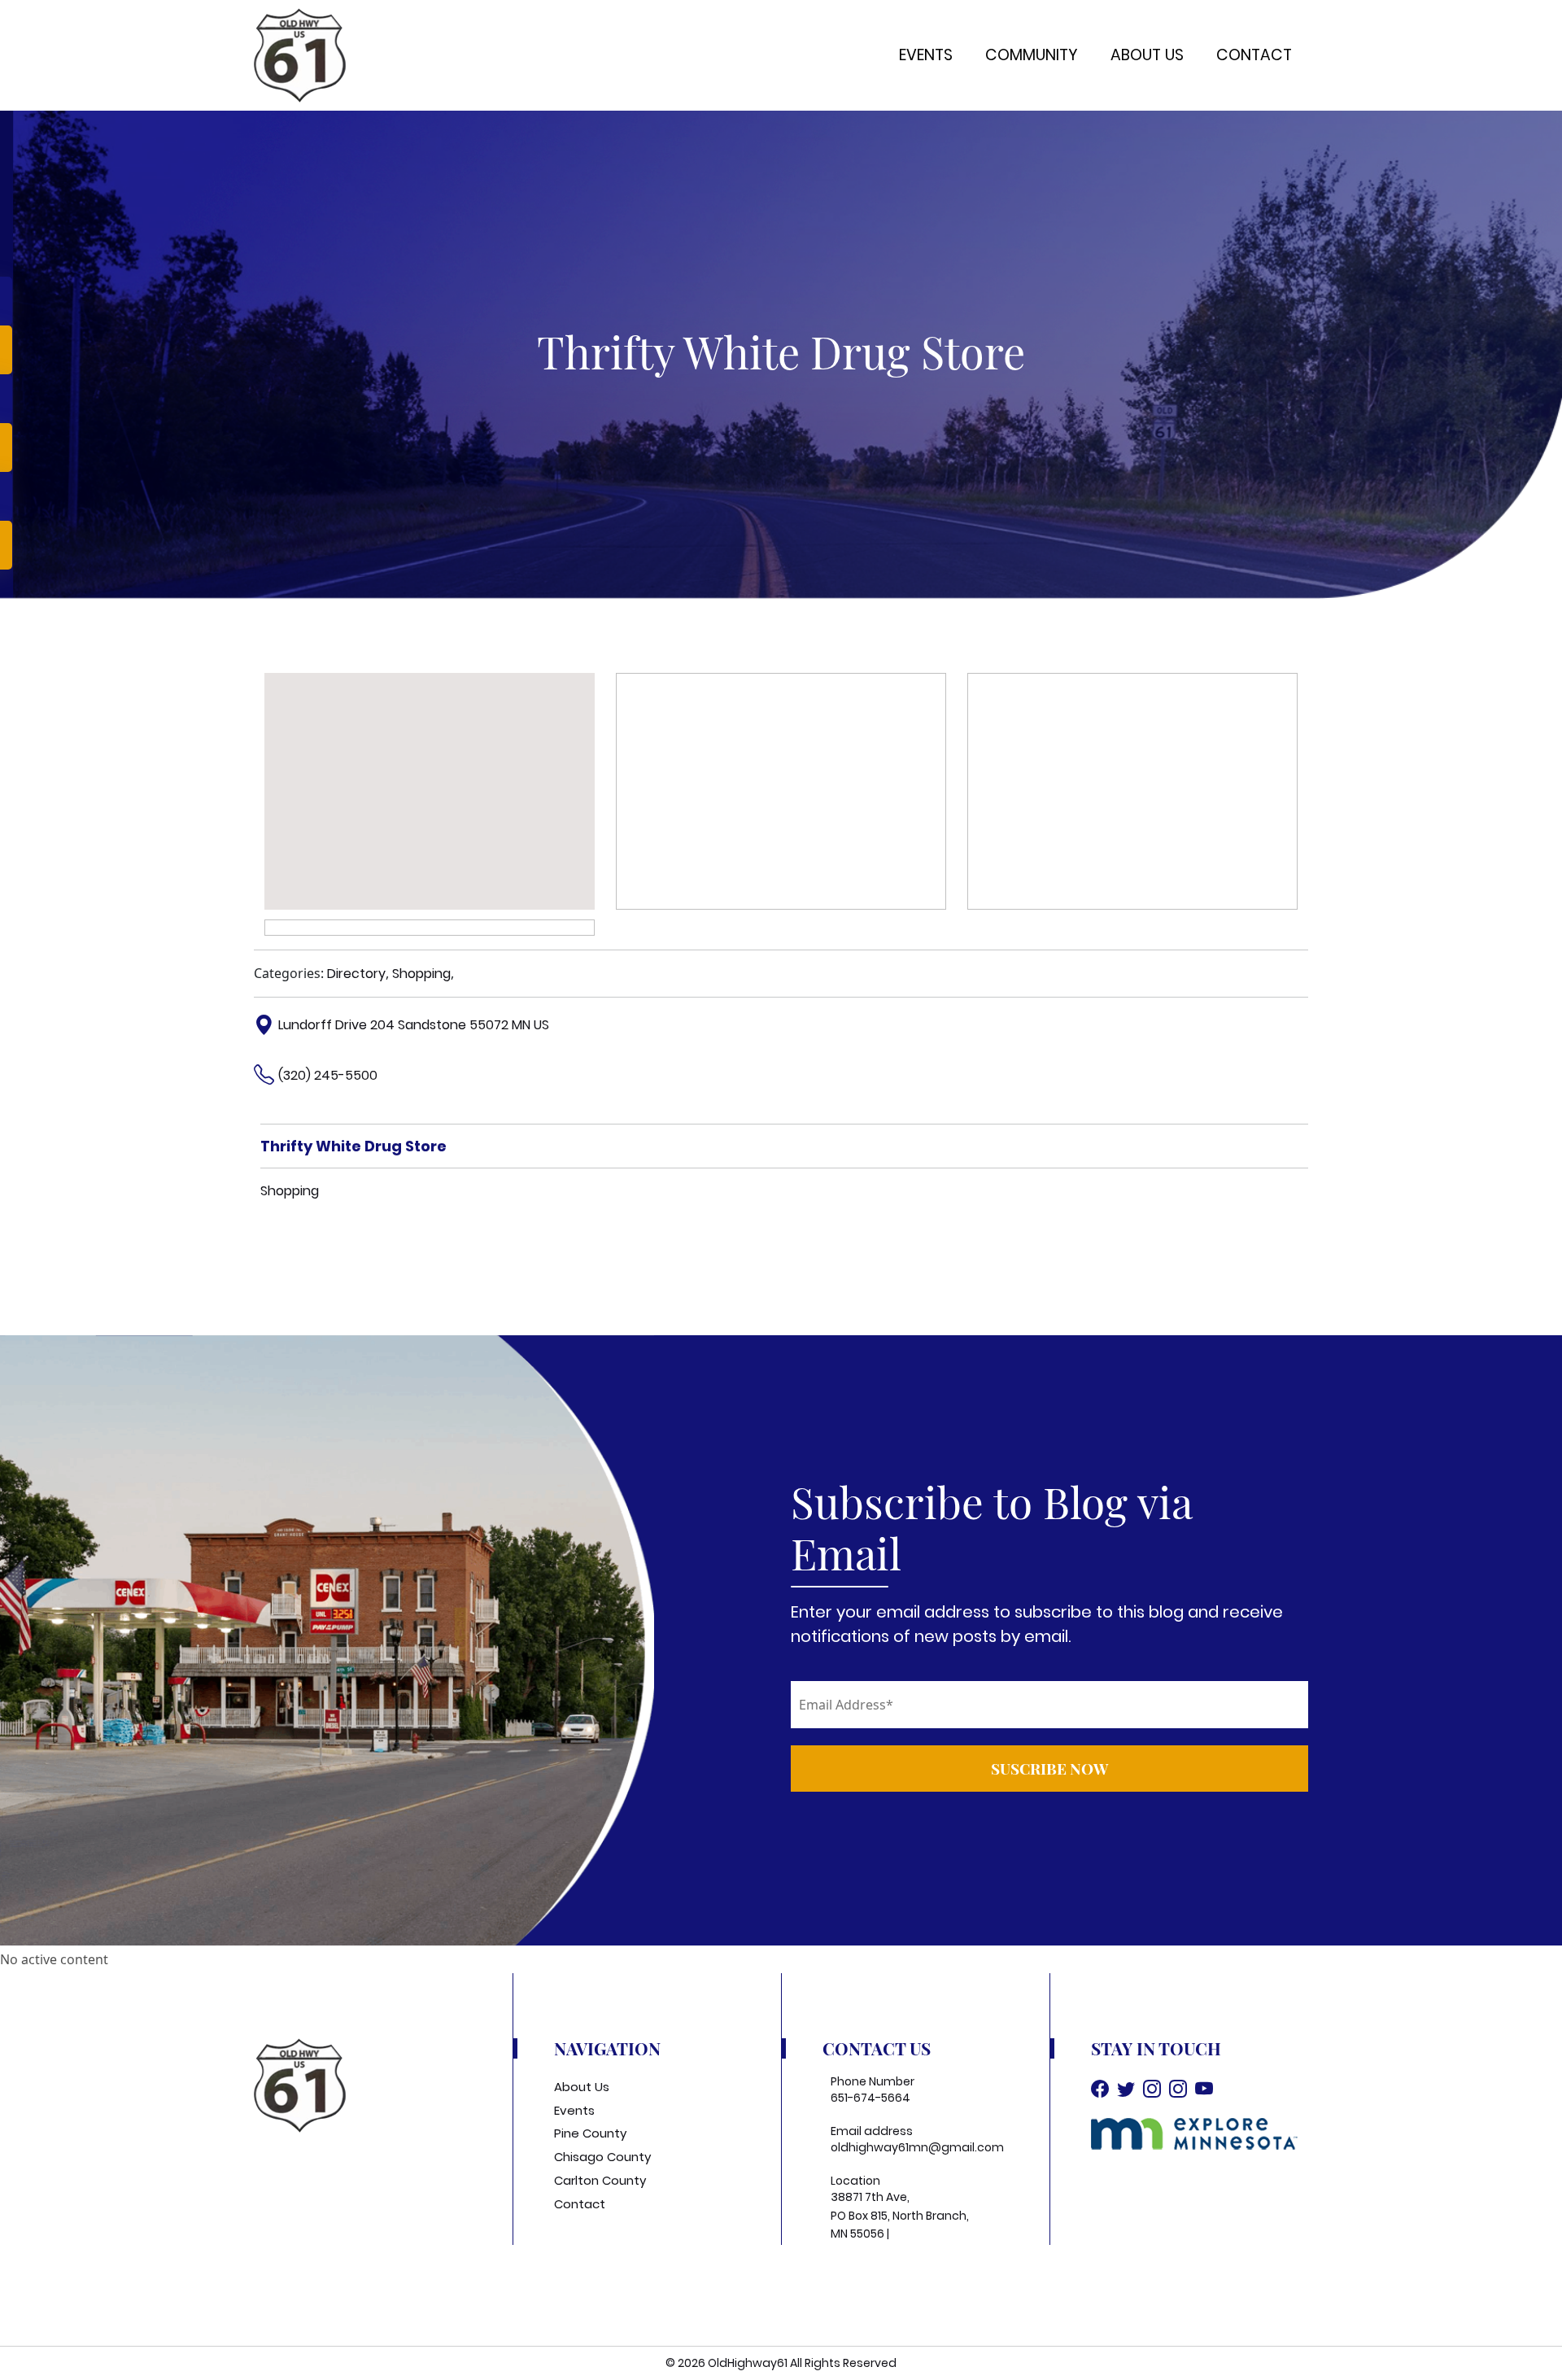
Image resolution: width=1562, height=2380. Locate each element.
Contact (1254, 55)
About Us (1147, 55)
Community (1032, 55)
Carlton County (600, 2180)
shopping (290, 1191)
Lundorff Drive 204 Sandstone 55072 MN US (414, 1025)
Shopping (421, 974)
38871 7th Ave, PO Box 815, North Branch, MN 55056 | (900, 2215)
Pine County (590, 2133)
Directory (356, 974)
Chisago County (602, 2157)
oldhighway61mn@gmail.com (917, 2147)
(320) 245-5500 (328, 1075)
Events (926, 55)
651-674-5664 (870, 2098)
